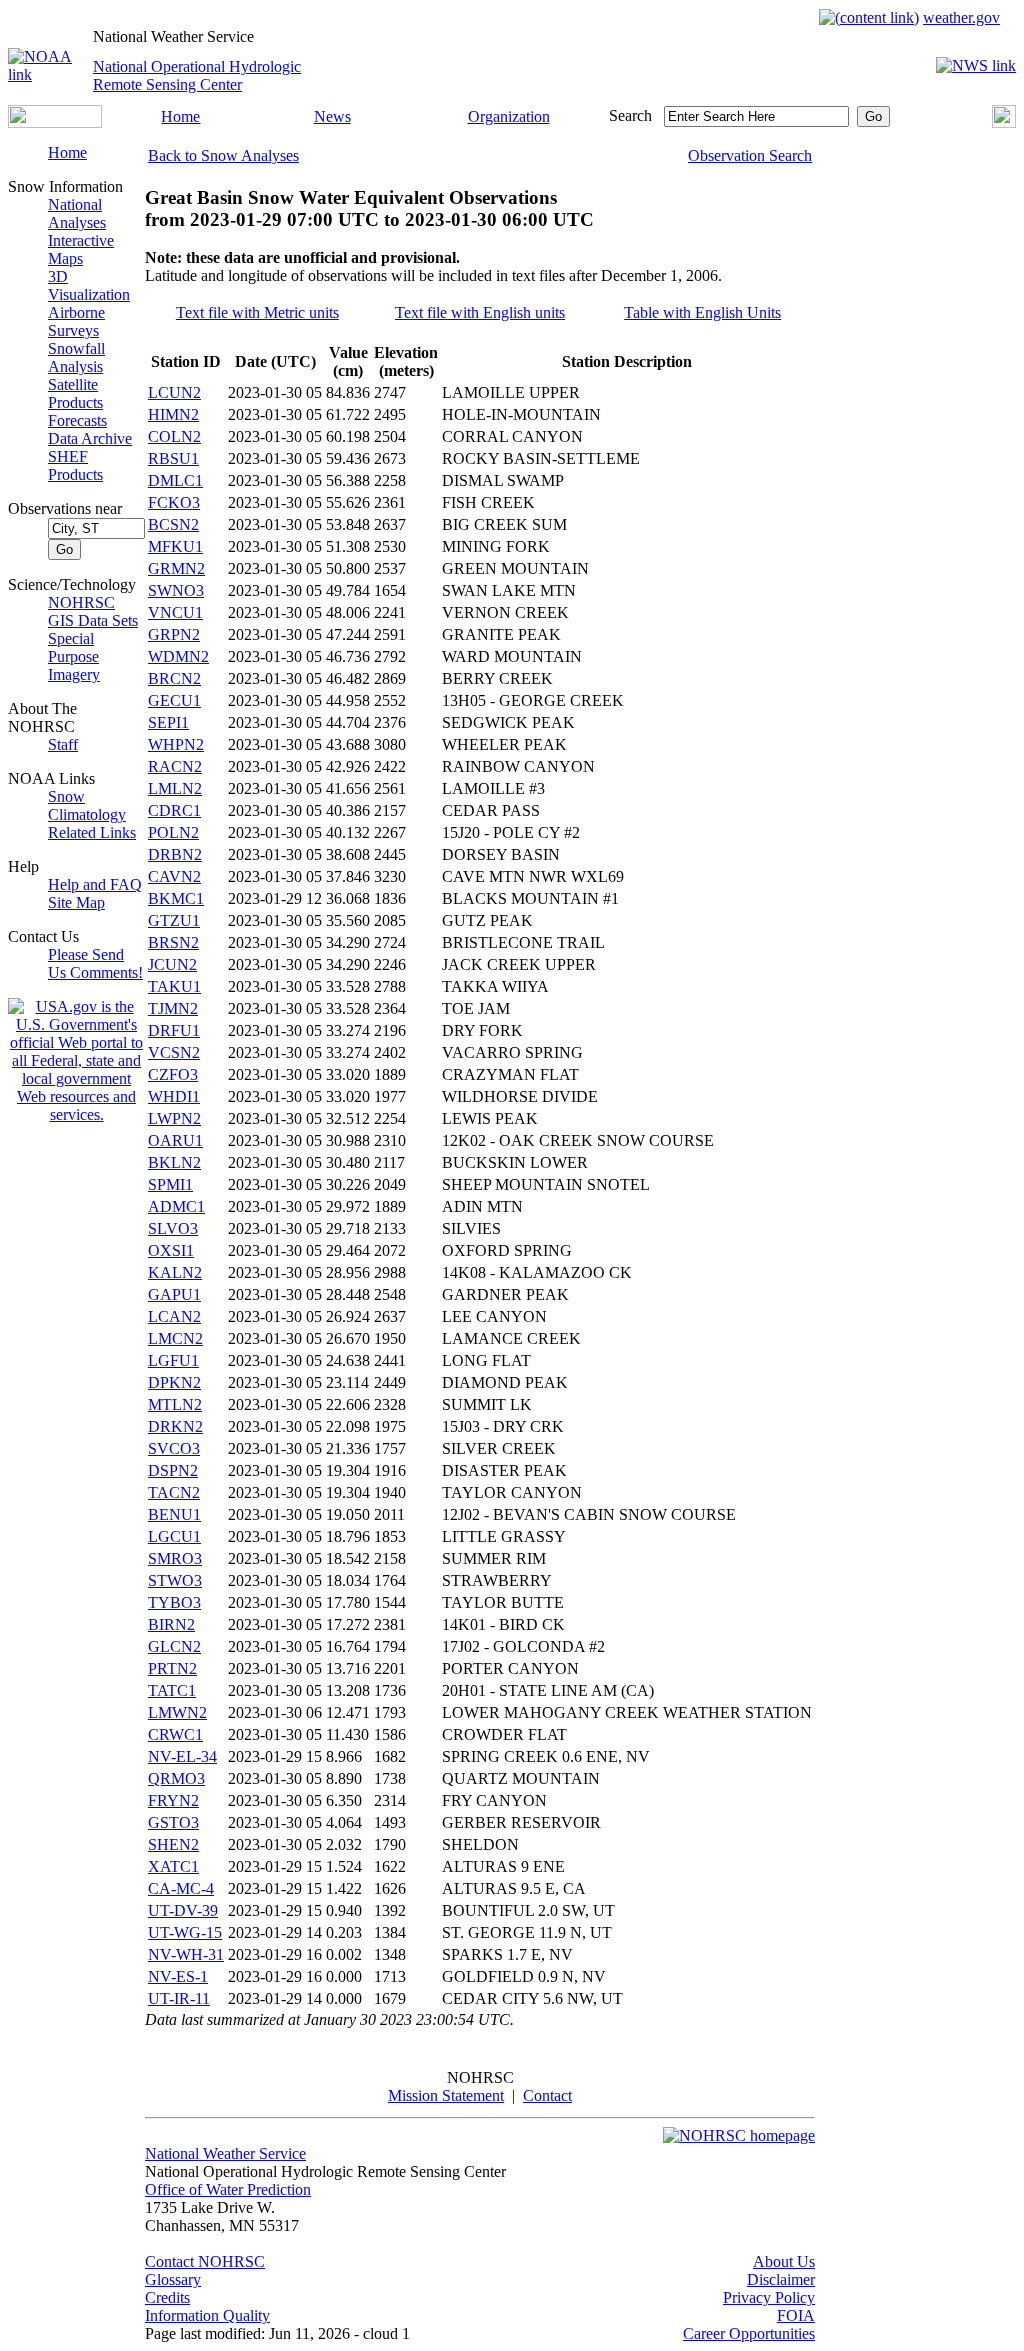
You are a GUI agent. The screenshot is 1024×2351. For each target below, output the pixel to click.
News (332, 116)
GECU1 (174, 700)
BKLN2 (174, 1162)
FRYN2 (173, 1800)
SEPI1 (168, 722)
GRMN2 (176, 568)
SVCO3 (174, 1448)
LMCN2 (175, 1338)
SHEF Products (75, 465)
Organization (509, 116)
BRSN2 (173, 942)
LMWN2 (177, 1712)
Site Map (76, 902)
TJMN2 (173, 1008)
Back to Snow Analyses (223, 155)
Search (630, 115)
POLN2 (173, 832)
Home (180, 116)
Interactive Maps (81, 249)
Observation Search (750, 155)
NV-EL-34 (182, 1756)
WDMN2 (178, 656)
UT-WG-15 (185, 1932)
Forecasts (77, 420)
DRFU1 (174, 1030)
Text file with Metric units (257, 312)
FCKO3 (174, 502)
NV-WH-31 (186, 1954)
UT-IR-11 (179, 1998)
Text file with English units (480, 312)
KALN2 (175, 1272)
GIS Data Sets (93, 620)
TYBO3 (174, 1602)
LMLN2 (175, 788)
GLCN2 (174, 1646)
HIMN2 (173, 414)
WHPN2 (176, 744)
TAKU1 (174, 986)
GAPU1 (174, 1294)
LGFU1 (173, 1360)
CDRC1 (174, 810)
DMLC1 (175, 480)
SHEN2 (173, 1844)
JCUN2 (172, 964)
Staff (63, 744)
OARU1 (175, 1140)
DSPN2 (173, 1470)
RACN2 (175, 766)
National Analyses (77, 213)
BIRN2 (171, 1624)
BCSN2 (173, 524)
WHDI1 (174, 1096)
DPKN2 (174, 1382)
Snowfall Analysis (76, 357)
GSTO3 (173, 1822)
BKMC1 (176, 898)
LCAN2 (174, 1316)
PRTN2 (172, 1668)
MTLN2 (175, 1404)
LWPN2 (174, 1118)
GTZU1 (174, 920)
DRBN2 (175, 854)
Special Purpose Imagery (74, 656)
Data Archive (90, 438)
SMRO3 (175, 1558)
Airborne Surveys (76, 321)
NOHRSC (81, 602)
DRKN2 (175, 1426)
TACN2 (174, 1492)
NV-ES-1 (178, 1976)
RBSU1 (173, 458)
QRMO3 (176, 1778)
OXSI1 (171, 1250)
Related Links (92, 832)
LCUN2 (174, 392)
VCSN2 (174, 1052)
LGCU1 (174, 1536)
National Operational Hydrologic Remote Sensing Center (197, 75)
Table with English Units (702, 312)
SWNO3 (176, 590)
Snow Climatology (87, 805)
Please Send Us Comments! (95, 963)
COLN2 (174, 436)
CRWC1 (175, 1734)
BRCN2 (174, 678)
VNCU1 (175, 612)
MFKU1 (175, 546)
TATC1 (172, 1690)
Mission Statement (446, 2095)
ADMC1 (176, 1206)
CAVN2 (174, 876)
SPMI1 (170, 1184)
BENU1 (174, 1514)
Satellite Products (75, 393)
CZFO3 (173, 1074)
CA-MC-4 (181, 1888)
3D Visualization (89, 285)
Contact (547, 2095)
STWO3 (175, 1580)
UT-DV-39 (183, 1910)
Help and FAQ (95, 884)
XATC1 (173, 1866)
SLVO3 (173, 1228)
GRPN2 (174, 634)
